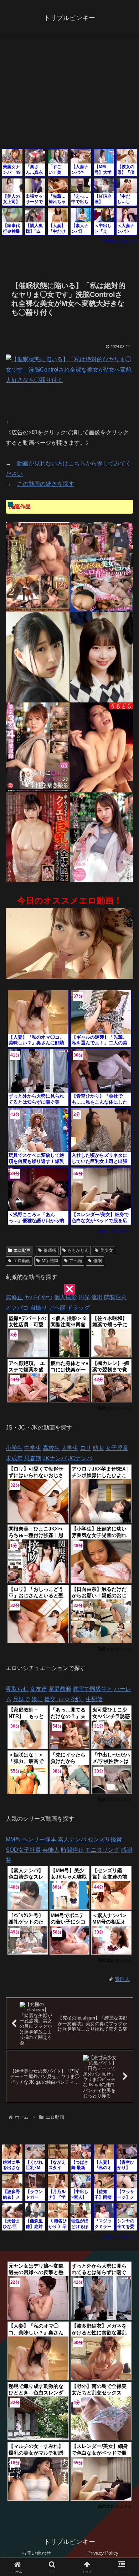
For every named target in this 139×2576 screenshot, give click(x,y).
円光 (84, 1297)
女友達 (38, 1689)
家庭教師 (60, 1689)
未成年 (14, 1458)
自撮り (38, 1308)
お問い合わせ (36, 2553)
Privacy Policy (103, 2553)
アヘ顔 (76, 1261)
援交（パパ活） (64, 1699)
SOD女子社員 (23, 1850)
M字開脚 (50, 1261)
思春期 (33, 1458)
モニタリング (102, 1850)
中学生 (33, 1448)
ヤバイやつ (38, 1297)
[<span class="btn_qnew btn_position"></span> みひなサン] (38, 657)
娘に (37, 1699)
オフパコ (17, 1308)
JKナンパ (55, 1458)
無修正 (14, 1297)
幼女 (98, 1448)
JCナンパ (80, 1458)
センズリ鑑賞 (105, 1839)
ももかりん (78, 1250)
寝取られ (17, 1689)
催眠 (98, 1261)
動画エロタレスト (120, 241)
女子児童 (117, 1448)
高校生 (51, 1448)
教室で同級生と (93, 1689)
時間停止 (72, 1850)
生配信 (94, 1699)
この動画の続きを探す (46, 484)
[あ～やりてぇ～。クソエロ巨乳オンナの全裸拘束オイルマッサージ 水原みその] (38, 837)
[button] (125, 1525)
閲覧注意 (115, 1297)
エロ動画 (22, 1250)
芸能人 (51, 1850)
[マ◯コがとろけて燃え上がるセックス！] (102, 747)
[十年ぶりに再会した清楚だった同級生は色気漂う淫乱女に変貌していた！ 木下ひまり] (102, 837)
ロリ (86, 1448)
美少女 (107, 1250)
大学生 (70, 1448)
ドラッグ (78, 1308)
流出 (97, 1297)
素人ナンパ (72, 1839)
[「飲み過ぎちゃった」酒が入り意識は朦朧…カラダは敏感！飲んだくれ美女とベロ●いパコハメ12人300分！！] (102, 567)
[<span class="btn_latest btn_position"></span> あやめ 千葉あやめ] (102, 657)
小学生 (14, 1448)
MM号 (13, 1839)
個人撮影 (66, 1297)
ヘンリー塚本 (39, 1839)
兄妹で (21, 1699)
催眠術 (50, 1250)
